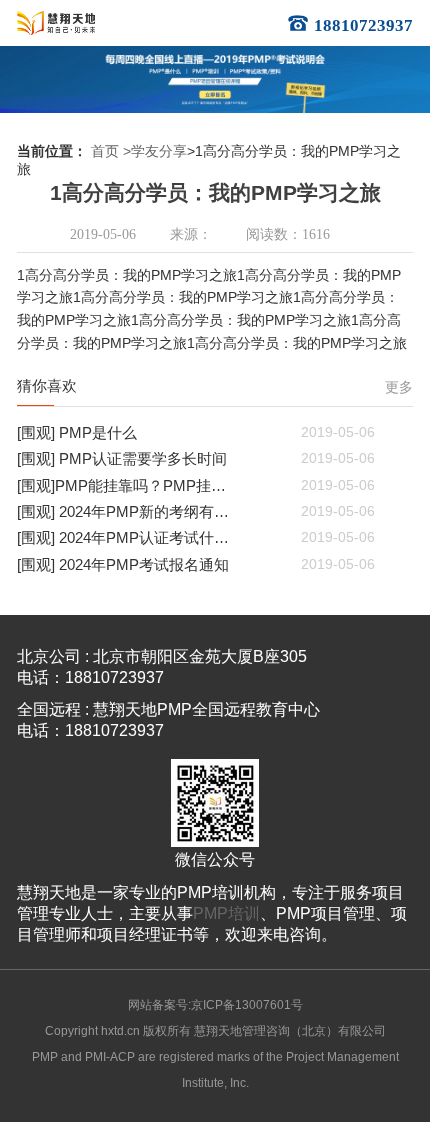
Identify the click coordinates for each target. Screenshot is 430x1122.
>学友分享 (155, 151)
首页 (105, 151)
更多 (399, 387)
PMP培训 (226, 913)
